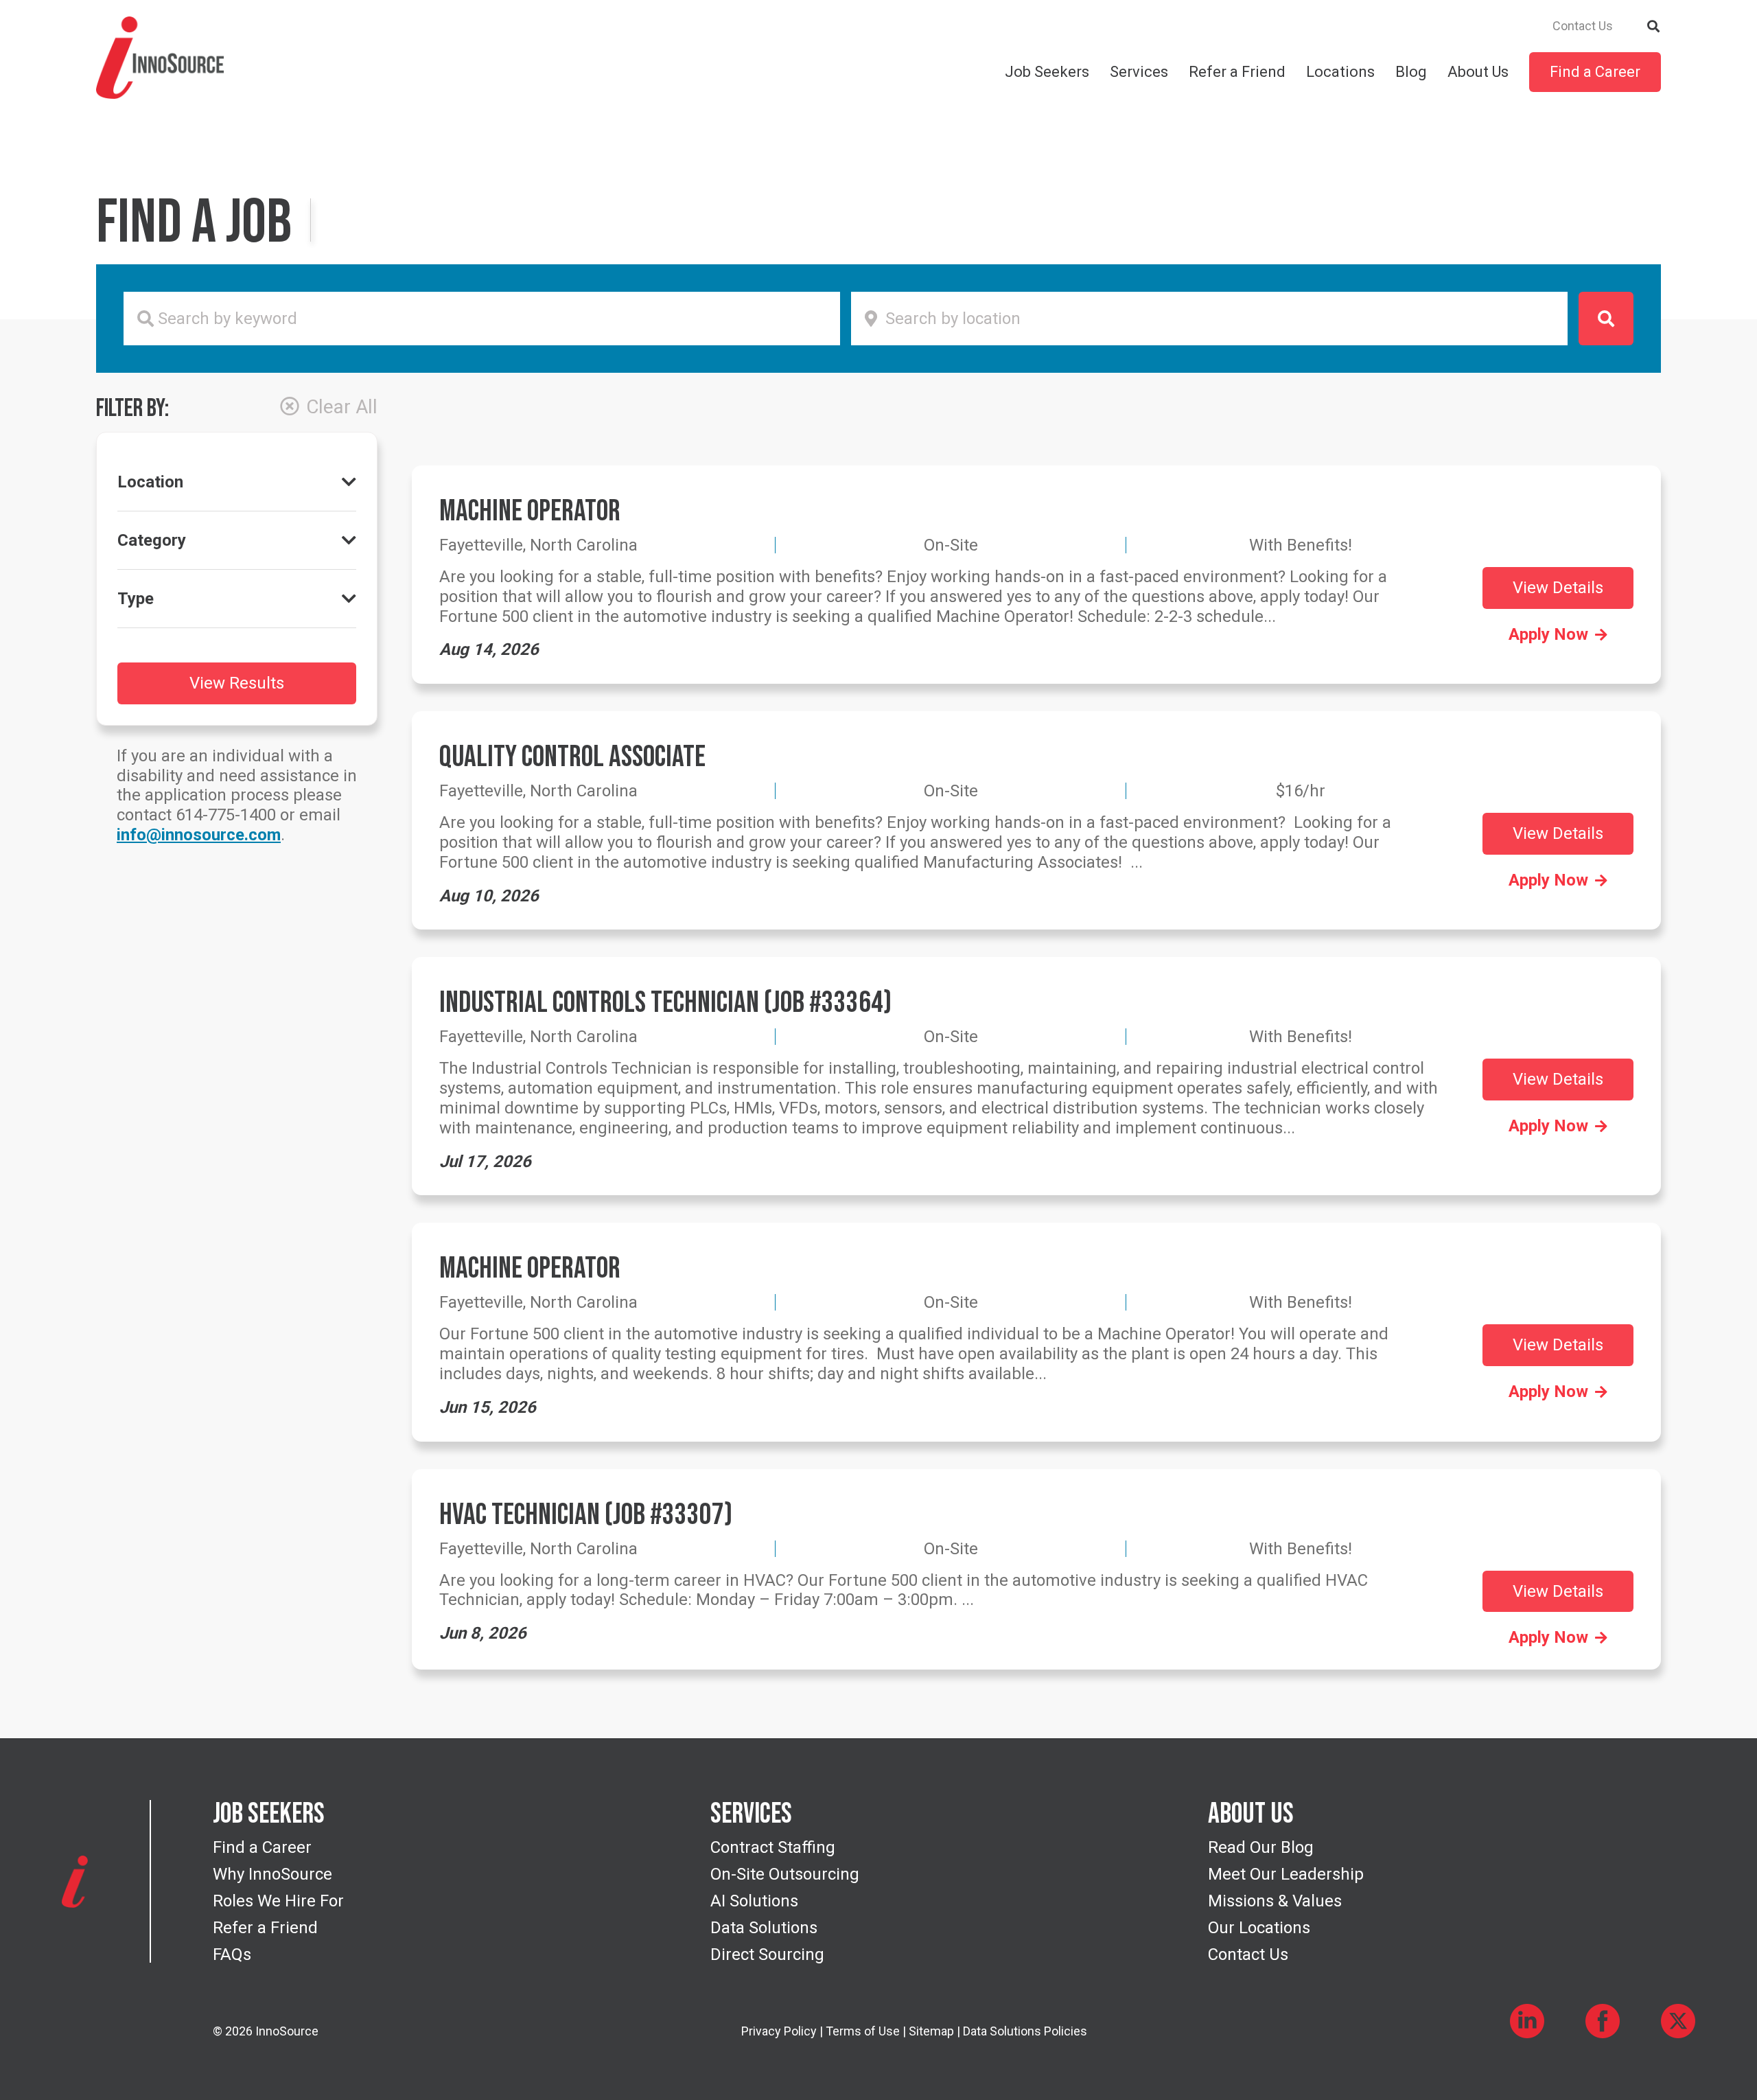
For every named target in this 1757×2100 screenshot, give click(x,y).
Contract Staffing (773, 1847)
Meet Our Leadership (1286, 1874)
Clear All (342, 407)
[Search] (1654, 25)
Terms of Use (863, 2031)
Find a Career (1595, 72)
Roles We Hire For (278, 1901)
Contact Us (1583, 26)
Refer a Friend (1237, 72)
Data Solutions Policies (1025, 2031)
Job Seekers (1047, 72)
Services (1139, 72)
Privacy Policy (779, 2031)
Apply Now (1548, 634)
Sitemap (931, 2031)
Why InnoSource (272, 1874)
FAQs (232, 1954)
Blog (1411, 72)
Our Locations (1259, 1928)
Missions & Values (1275, 1901)
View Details (1558, 588)
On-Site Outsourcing (785, 1874)
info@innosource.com (199, 835)
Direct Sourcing (767, 1954)
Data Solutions (764, 1928)
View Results (237, 683)
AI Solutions (754, 1901)
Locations (1340, 72)
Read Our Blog (1261, 1847)
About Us (1478, 72)
